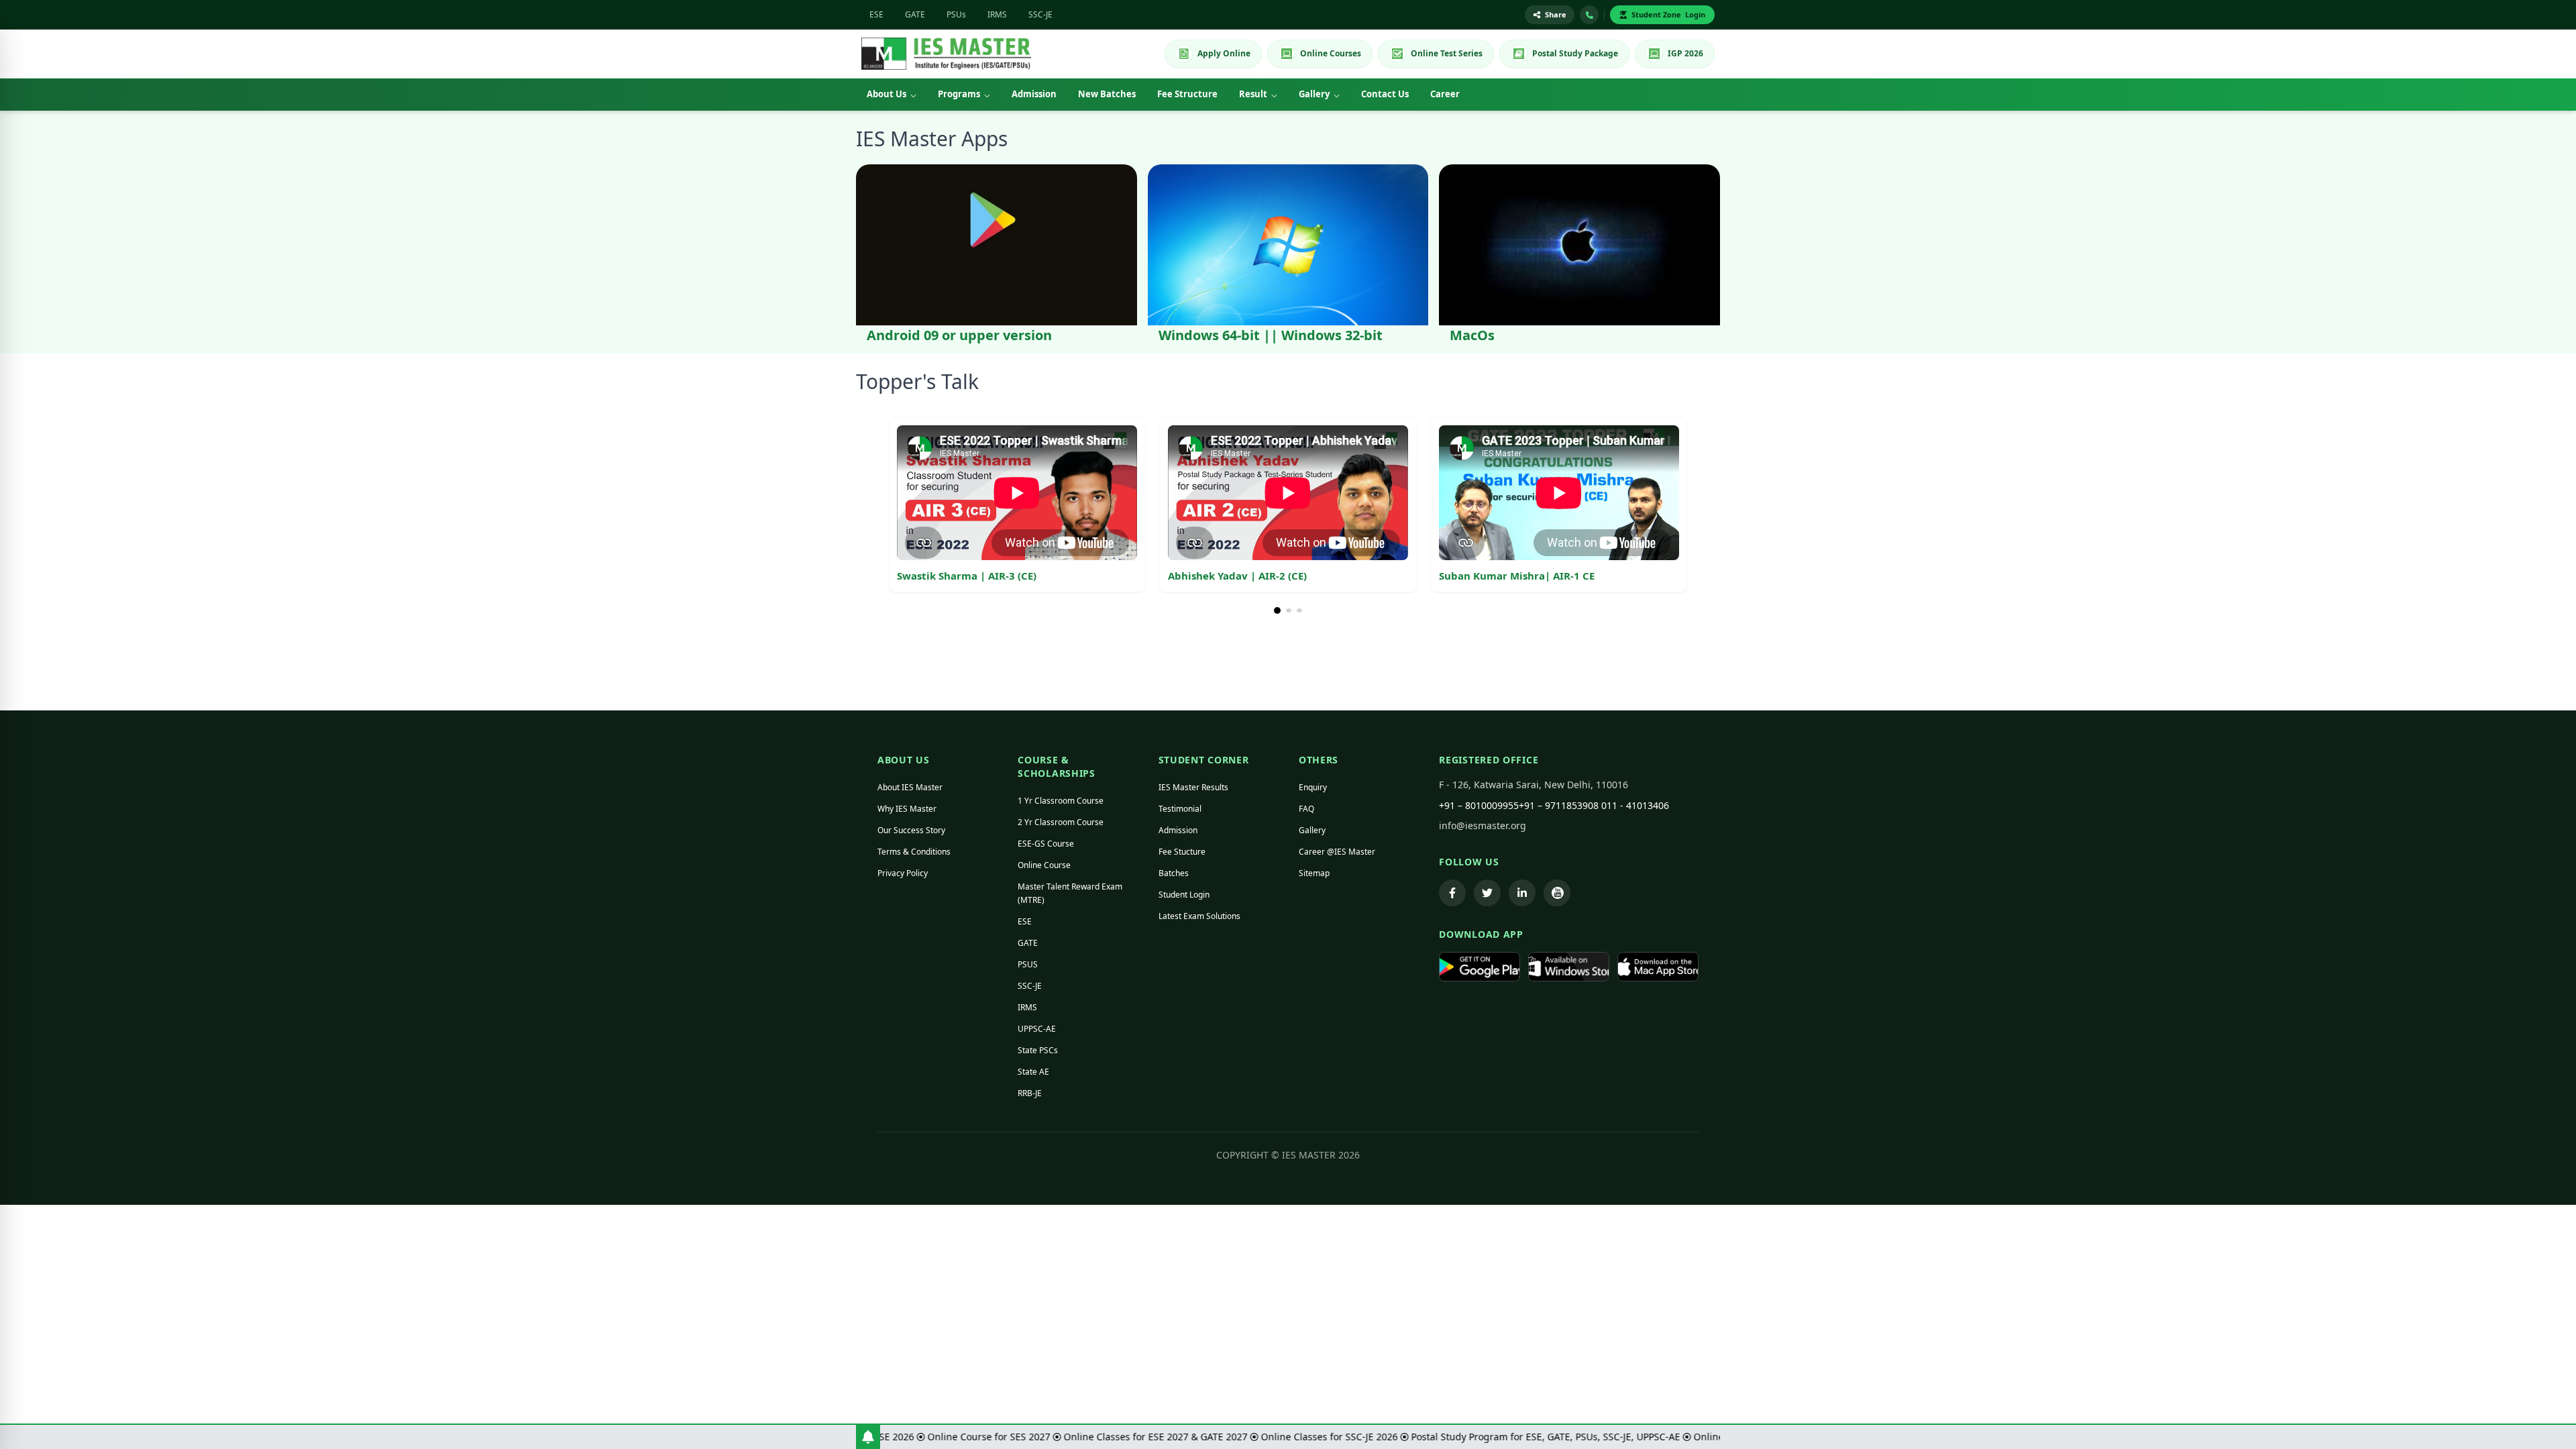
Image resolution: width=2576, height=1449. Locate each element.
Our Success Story (911, 830)
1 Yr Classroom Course (1061, 801)
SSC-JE (1040, 14)
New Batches (1107, 94)
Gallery (1314, 94)
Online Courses (1331, 53)
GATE (915, 14)
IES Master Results (1193, 787)
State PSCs (1038, 1050)
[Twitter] (1487, 893)
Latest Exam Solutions (1199, 916)
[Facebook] (1452, 893)
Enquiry (1313, 787)
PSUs (956, 14)
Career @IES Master (1337, 852)
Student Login (1184, 895)
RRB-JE (1030, 1093)
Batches (1174, 873)
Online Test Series (1447, 53)
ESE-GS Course (1046, 844)
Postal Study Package (1575, 53)
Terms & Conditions (914, 852)
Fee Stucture (1182, 852)
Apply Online (1224, 53)
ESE (876, 14)
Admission (1034, 94)
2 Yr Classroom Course (1061, 822)
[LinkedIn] (1522, 893)
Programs (959, 94)
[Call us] (1589, 15)
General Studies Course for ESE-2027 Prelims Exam (995, 1437)
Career (1445, 94)
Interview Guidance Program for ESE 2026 (1216, 1437)
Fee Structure (1187, 94)
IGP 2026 (1685, 53)
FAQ (1306, 809)
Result (1253, 94)
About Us (887, 94)
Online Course (1044, 865)
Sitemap (1314, 873)
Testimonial (1180, 809)
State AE (1033, 1072)
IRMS (997, 14)
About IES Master (910, 787)
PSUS (1028, 964)
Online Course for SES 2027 (1385, 1437)
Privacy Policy (903, 873)
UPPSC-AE (1037, 1029)
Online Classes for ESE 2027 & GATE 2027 (1552, 1437)
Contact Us (1385, 94)
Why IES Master (907, 809)
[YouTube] (1557, 893)
